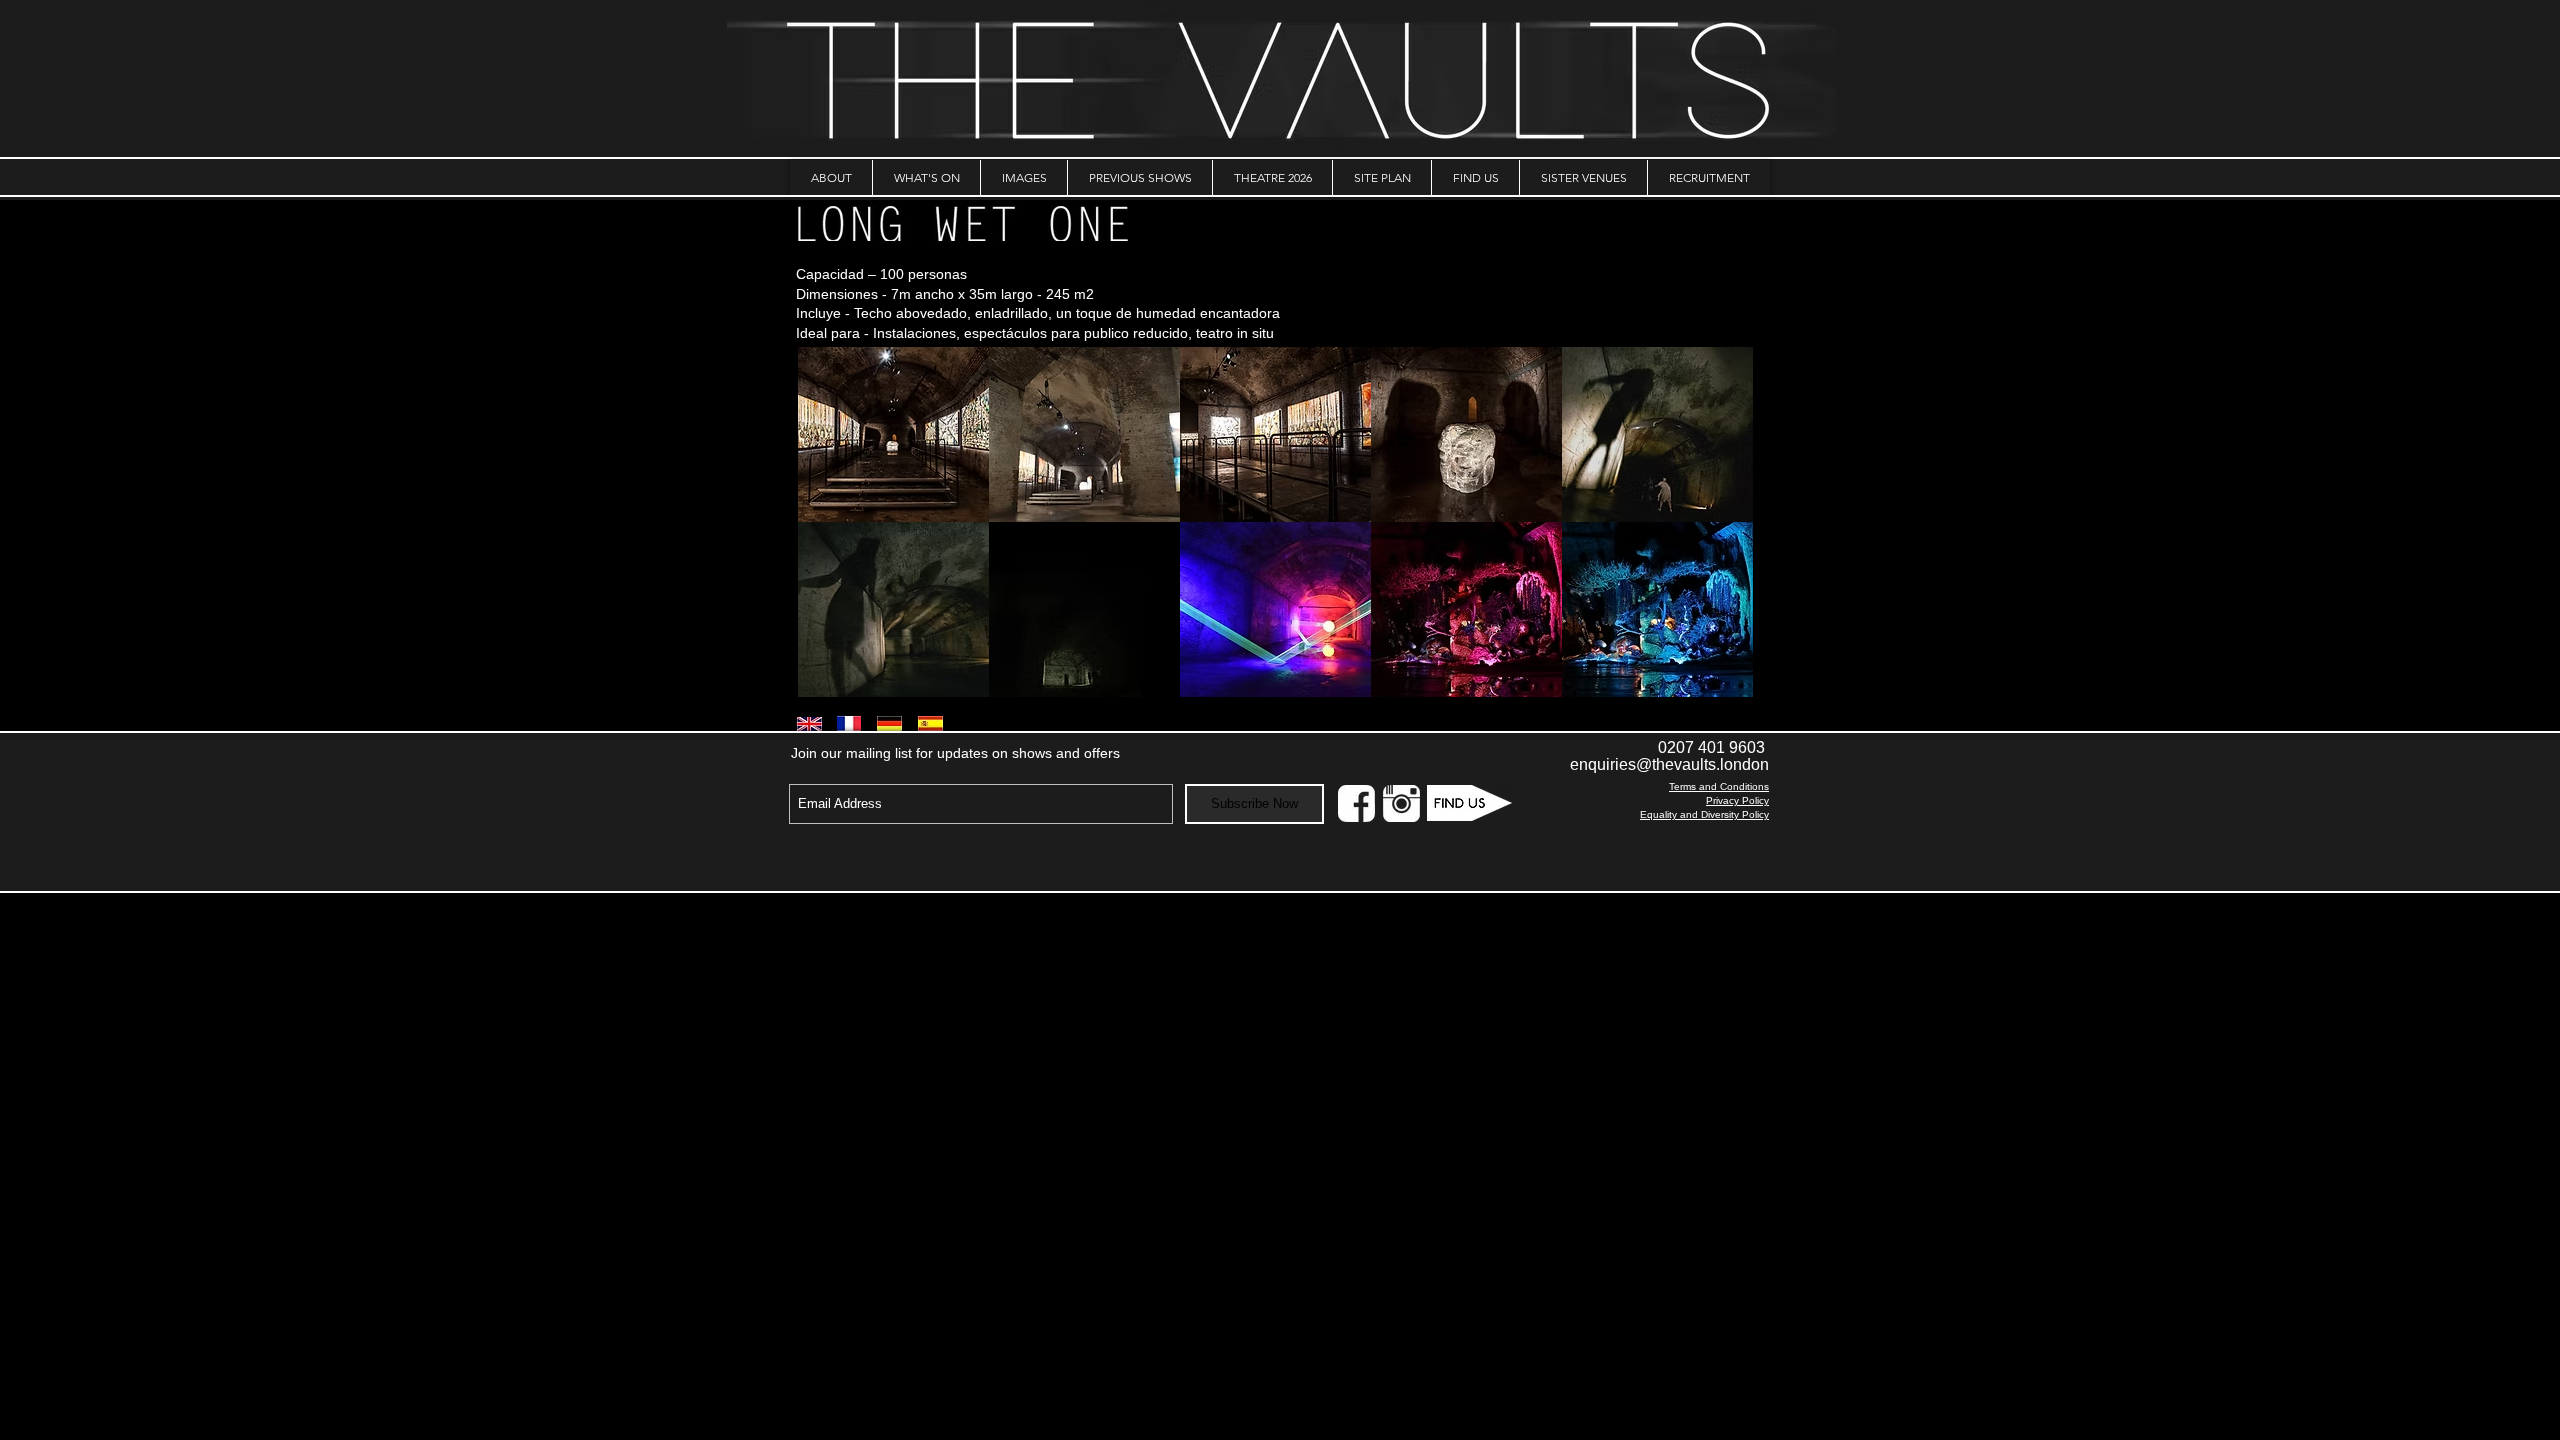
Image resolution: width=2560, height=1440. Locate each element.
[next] (1716, 532)
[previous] (834, 532)
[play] (1710, 679)
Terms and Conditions (1719, 786)
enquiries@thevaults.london (1669, 764)
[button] (893, 434)
